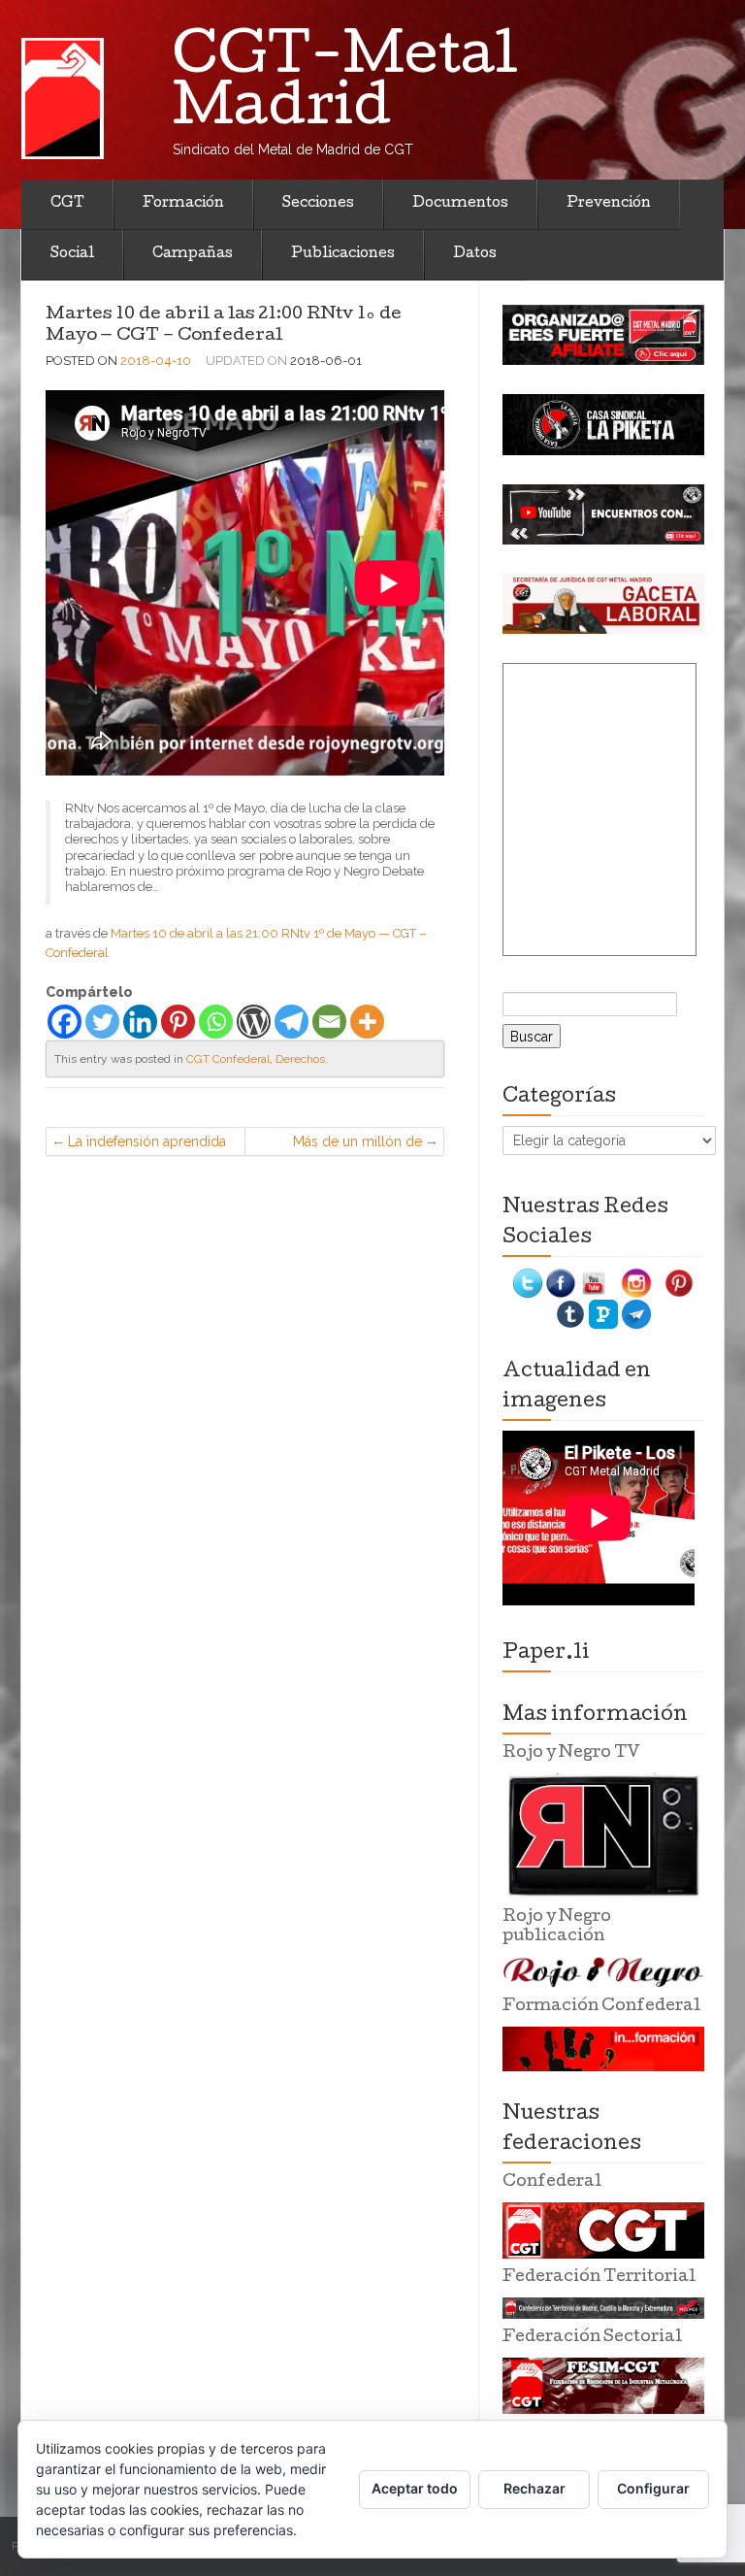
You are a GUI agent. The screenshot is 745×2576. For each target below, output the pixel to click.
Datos (475, 254)
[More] (367, 1022)
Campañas (193, 254)
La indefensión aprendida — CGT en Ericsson (147, 1145)
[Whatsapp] (216, 1022)
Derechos (300, 1059)
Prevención (609, 204)
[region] (603, 335)
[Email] (329, 1022)
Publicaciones (343, 254)
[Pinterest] (178, 1022)
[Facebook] (65, 1022)
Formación (183, 204)
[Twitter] (102, 1022)
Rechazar (534, 2488)
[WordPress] (254, 1022)
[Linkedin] (140, 1022)
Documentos (460, 204)
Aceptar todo (415, 2488)
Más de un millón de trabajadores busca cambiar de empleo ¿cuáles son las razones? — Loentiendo (344, 1145)
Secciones (318, 204)
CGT (67, 204)
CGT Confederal (228, 1059)
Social (72, 254)
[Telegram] (292, 1022)
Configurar (653, 2488)
